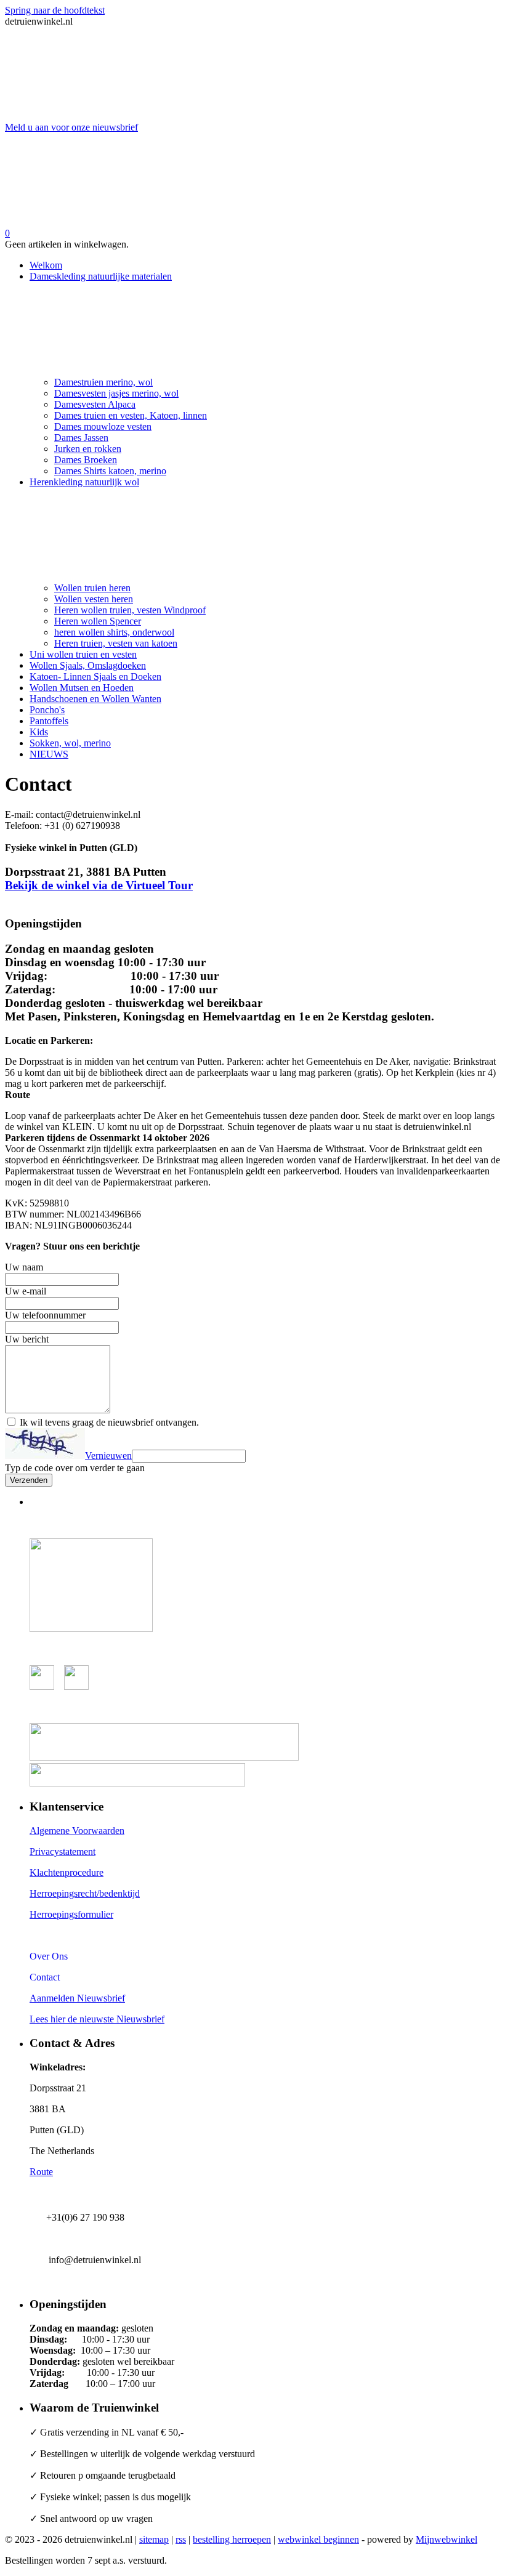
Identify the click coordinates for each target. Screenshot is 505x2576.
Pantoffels (49, 721)
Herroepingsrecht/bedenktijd (85, 1893)
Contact (45, 1977)
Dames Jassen (81, 438)
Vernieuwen (108, 1456)
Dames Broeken (86, 460)
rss (181, 2539)
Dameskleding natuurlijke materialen (101, 276)
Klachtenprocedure (67, 1872)
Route (41, 2172)
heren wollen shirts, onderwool (114, 632)
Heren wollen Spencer (98, 621)
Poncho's (47, 710)
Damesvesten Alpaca (95, 404)
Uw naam (24, 1267)
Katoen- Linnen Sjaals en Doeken (95, 676)
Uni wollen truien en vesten (83, 654)
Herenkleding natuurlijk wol (84, 482)
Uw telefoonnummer (45, 1315)
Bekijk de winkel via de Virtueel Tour (99, 885)
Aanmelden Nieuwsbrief (77, 1998)
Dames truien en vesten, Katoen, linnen (131, 415)
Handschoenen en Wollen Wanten (95, 699)
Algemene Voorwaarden (77, 1831)
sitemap (154, 2539)
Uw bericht (27, 1339)
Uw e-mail (26, 1291)
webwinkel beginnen (318, 2539)
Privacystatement (63, 1851)
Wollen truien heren (92, 588)
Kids (39, 732)
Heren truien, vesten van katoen (116, 643)
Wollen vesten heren (94, 599)
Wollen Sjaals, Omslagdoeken (88, 665)
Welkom (46, 265)
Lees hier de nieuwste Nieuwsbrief (97, 2019)
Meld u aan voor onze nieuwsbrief (71, 127)
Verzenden (29, 1480)
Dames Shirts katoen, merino (110, 471)
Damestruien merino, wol (103, 382)
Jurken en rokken (88, 449)
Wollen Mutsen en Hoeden (82, 688)
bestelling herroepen (232, 2539)
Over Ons (49, 1956)
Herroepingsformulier (71, 1914)
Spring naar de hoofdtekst (55, 10)
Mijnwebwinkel (446, 2539)
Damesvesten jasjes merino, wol (116, 393)
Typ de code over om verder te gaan (75, 1468)
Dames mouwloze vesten (103, 426)
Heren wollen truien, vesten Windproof (130, 610)
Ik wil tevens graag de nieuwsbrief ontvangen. (109, 1422)
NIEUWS (49, 754)
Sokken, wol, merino (70, 743)
